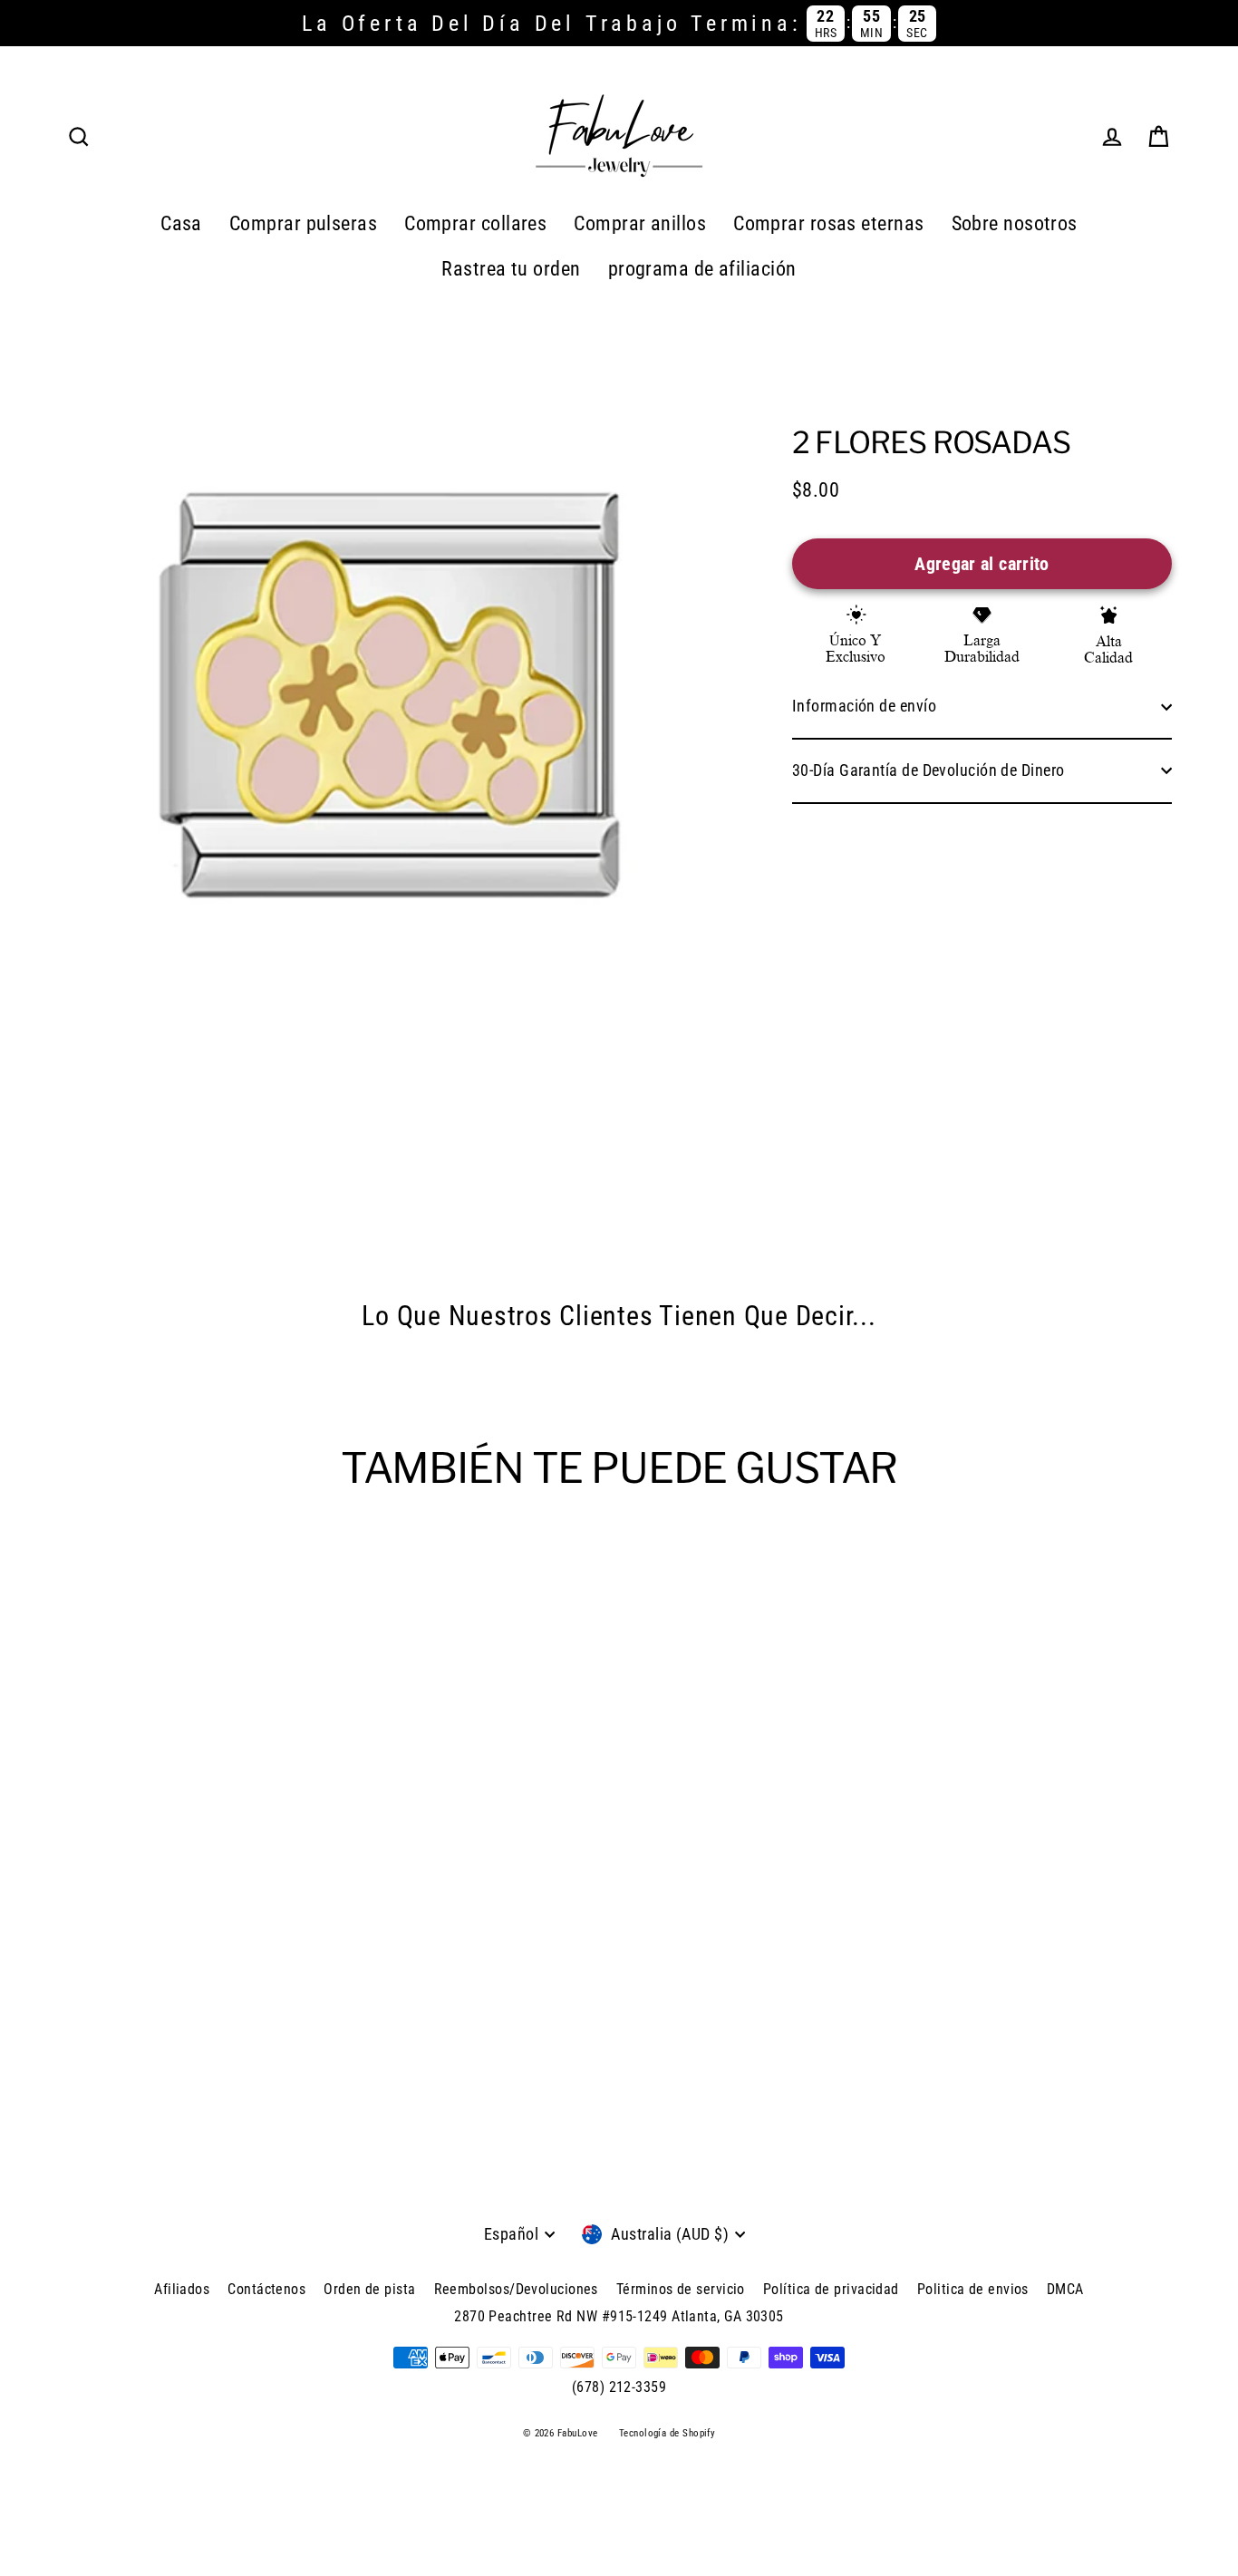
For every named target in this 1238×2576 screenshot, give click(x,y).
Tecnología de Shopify (667, 2433)
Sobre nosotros (1015, 223)
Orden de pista (369, 2289)
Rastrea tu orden (511, 269)
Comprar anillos (640, 223)
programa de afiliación (702, 269)
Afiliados (182, 2289)
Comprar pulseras (303, 223)
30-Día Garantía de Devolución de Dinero (928, 770)
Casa (181, 223)
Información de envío (864, 706)
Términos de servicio (681, 2289)
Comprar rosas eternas (828, 223)
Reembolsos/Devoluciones (516, 2289)
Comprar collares (475, 223)
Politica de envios (973, 2289)
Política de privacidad (831, 2289)
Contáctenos (266, 2289)
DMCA (1065, 2289)
